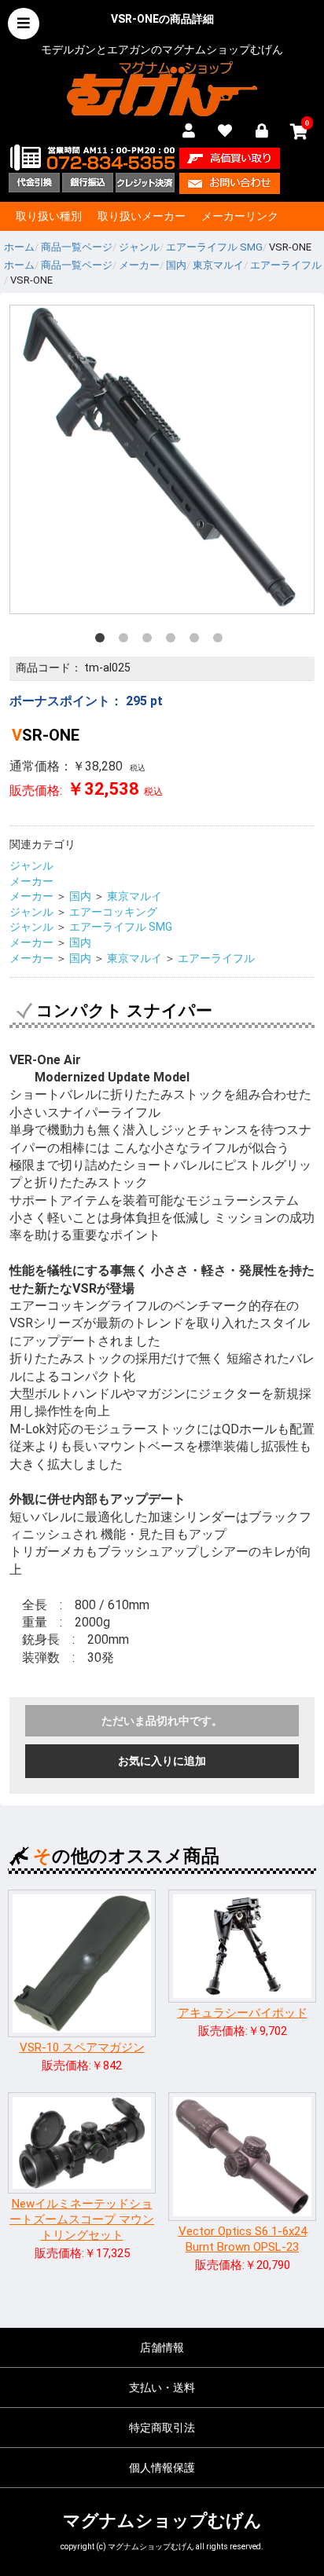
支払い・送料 (162, 2388)
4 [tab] (174, 641)
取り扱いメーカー (142, 216)
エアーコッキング (113, 912)
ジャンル (31, 865)
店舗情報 (162, 2347)
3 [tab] (150, 641)
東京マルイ (134, 896)
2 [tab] (127, 641)
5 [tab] (197, 641)
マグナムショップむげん (162, 2521)
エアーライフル (216, 958)
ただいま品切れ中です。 (162, 1721)
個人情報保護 (162, 2468)
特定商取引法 (162, 2428)
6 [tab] (221, 641)
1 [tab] (103, 641)
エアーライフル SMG (121, 927)
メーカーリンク (240, 216)
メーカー (31, 881)
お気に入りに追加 (162, 1761)
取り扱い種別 (49, 216)
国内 (80, 896)
